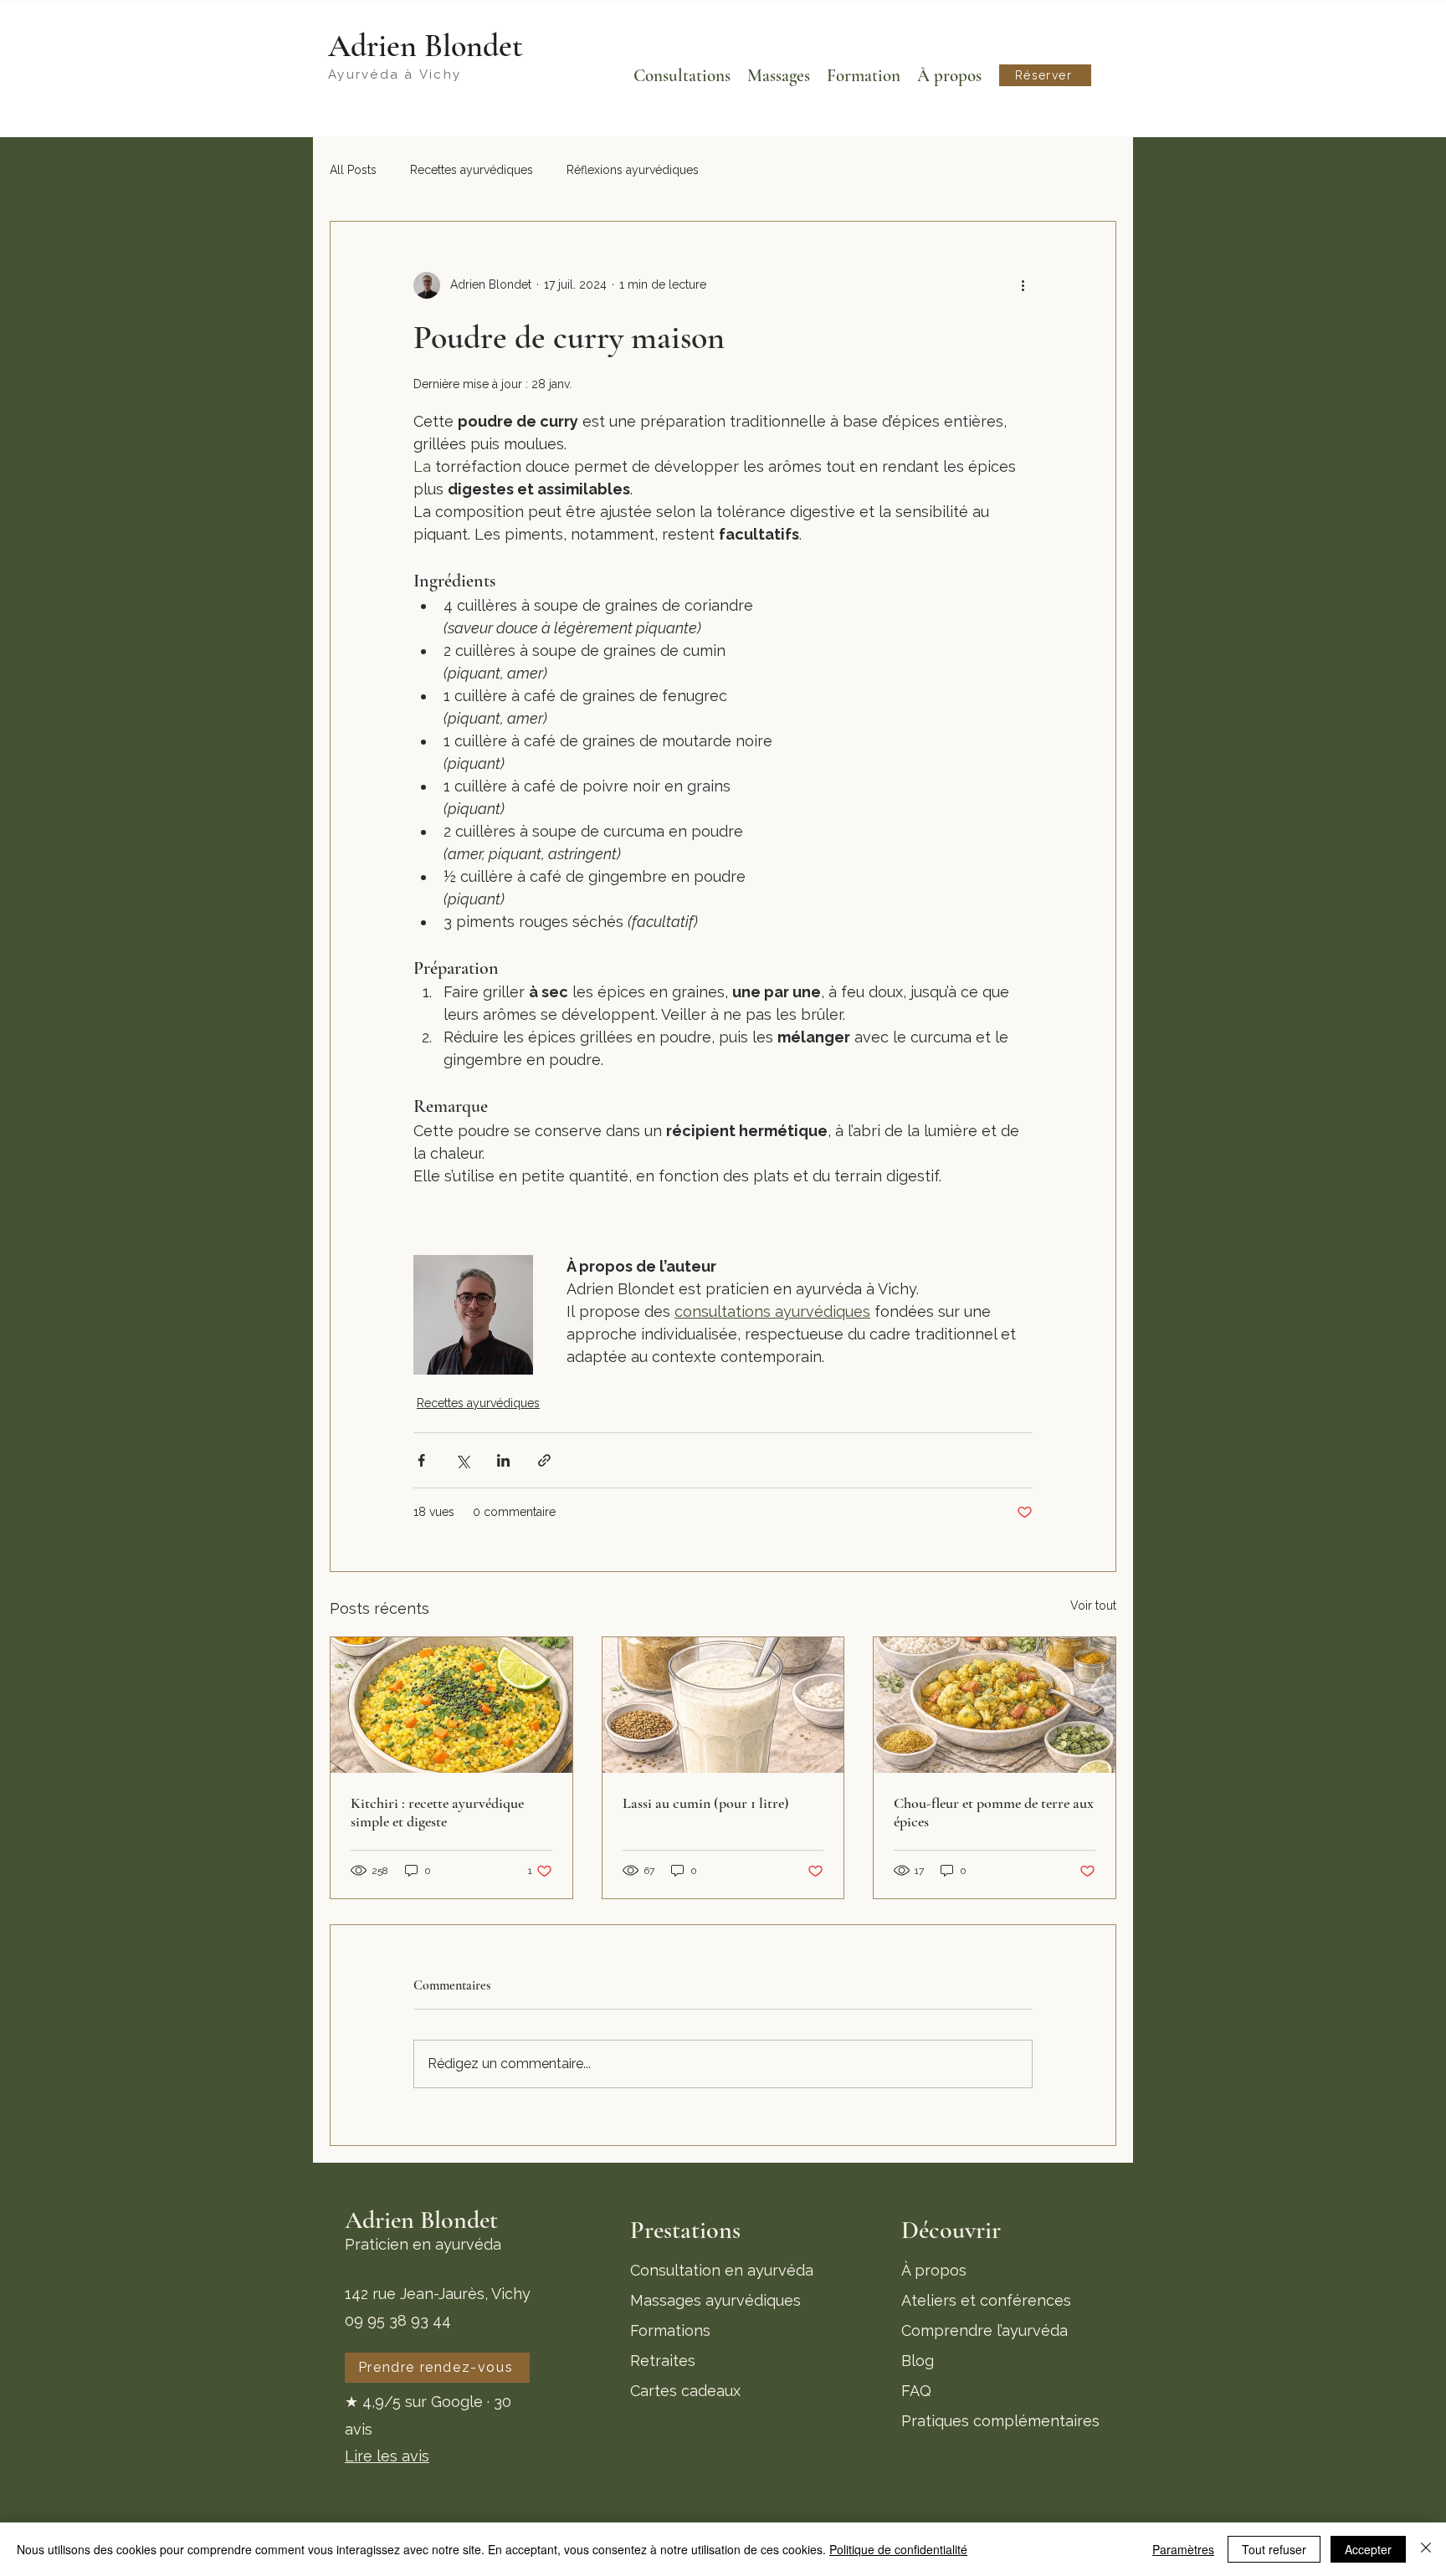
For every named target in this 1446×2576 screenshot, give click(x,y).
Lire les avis (387, 2456)
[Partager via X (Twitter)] (462, 1460)
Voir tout (1093, 1606)
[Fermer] (1426, 2549)
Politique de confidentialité (898, 2549)
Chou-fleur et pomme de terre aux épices (994, 1812)
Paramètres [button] (1183, 2549)
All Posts (353, 170)
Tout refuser (1274, 2549)
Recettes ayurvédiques (472, 170)
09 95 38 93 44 (398, 2320)
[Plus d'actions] (1023, 285)
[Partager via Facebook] (421, 1460)
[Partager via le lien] (544, 1460)
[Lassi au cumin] (723, 1705)
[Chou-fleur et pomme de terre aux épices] (995, 1705)
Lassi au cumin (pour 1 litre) (706, 1803)
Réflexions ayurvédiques (633, 170)
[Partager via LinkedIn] (503, 1460)
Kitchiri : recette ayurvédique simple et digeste (437, 1812)
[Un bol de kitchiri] (451, 1705)
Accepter (1368, 2549)
